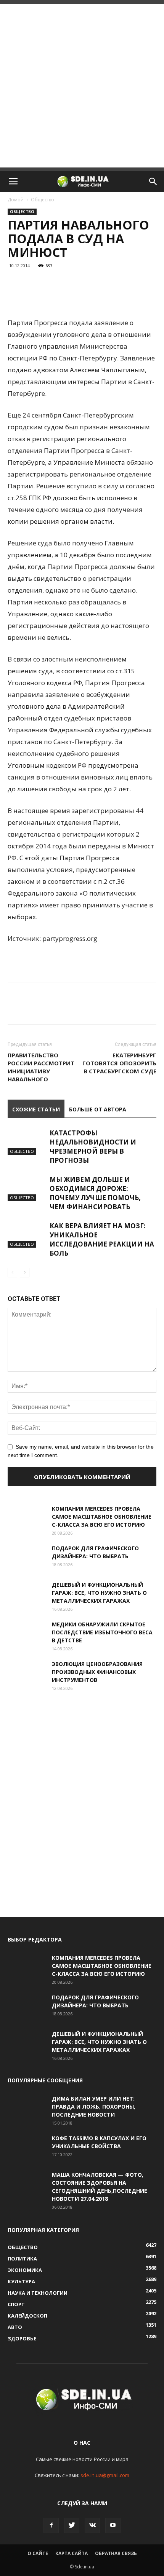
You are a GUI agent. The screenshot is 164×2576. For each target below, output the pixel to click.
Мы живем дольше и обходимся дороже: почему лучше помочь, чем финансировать (95, 1193)
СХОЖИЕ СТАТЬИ (36, 1109)
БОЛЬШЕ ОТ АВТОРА (98, 1109)
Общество (43, 200)
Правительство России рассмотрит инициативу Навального (41, 1067)
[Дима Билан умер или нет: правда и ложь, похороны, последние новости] (27, 2108)
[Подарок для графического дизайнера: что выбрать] (27, 1557)
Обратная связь (116, 2553)
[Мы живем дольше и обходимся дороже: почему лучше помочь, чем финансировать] (27, 1188)
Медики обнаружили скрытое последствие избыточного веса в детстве (102, 1632)
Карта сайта (72, 2553)
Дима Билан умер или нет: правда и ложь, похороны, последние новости (94, 2107)
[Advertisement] (82, 86)
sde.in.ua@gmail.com (105, 2475)
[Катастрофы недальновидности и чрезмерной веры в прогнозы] (27, 1142)
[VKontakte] (92, 2525)
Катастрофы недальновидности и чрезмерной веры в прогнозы (93, 1147)
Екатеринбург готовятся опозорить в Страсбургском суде (119, 1063)
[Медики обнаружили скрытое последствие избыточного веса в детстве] (27, 1634)
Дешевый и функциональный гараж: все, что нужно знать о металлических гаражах (99, 1593)
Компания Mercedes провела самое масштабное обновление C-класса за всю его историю (102, 1517)
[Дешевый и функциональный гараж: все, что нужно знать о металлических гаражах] (27, 1594)
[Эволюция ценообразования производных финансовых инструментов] (27, 1673)
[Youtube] (113, 2525)
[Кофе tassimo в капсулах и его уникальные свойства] (27, 2147)
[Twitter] (72, 2525)
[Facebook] (51, 2525)
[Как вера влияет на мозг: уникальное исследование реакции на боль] (27, 1235)
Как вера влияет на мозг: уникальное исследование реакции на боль (102, 1239)
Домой (16, 200)
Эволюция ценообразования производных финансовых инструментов (97, 1672)
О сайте (38, 2553)
